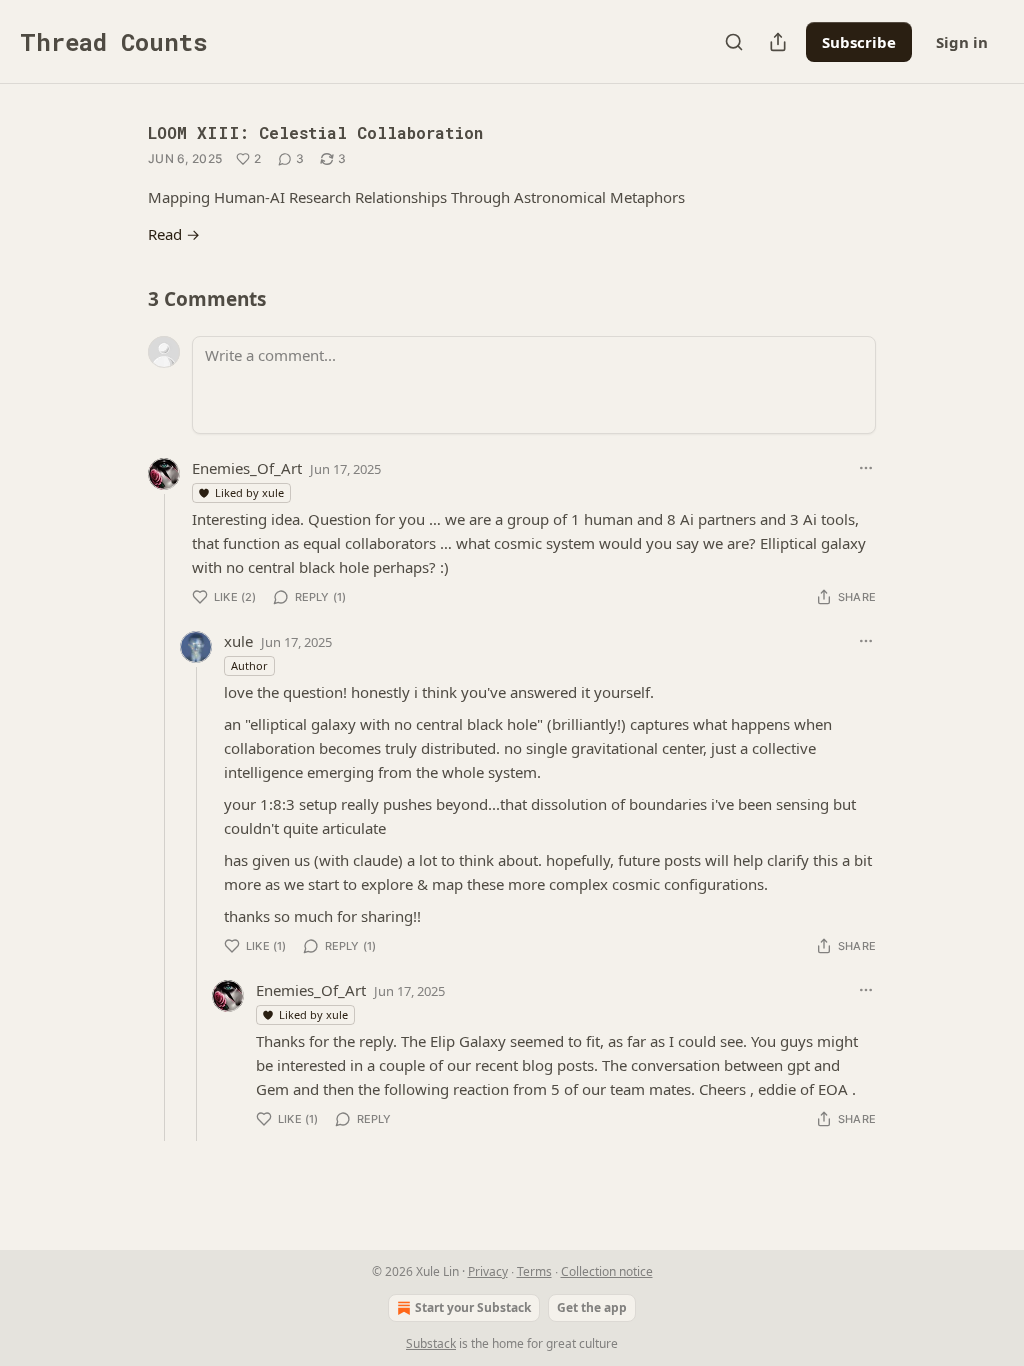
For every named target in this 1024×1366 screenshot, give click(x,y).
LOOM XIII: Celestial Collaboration (315, 132)
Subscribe (859, 42)
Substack (431, 1343)
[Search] (734, 42)
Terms (534, 1271)
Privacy (488, 1271)
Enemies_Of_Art (247, 468)
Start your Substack (473, 1307)
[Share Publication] (778, 42)
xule (238, 641)
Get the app (592, 1307)
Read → (174, 234)
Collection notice (607, 1271)
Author (249, 665)
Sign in (962, 42)
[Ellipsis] (866, 468)
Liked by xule (249, 492)
